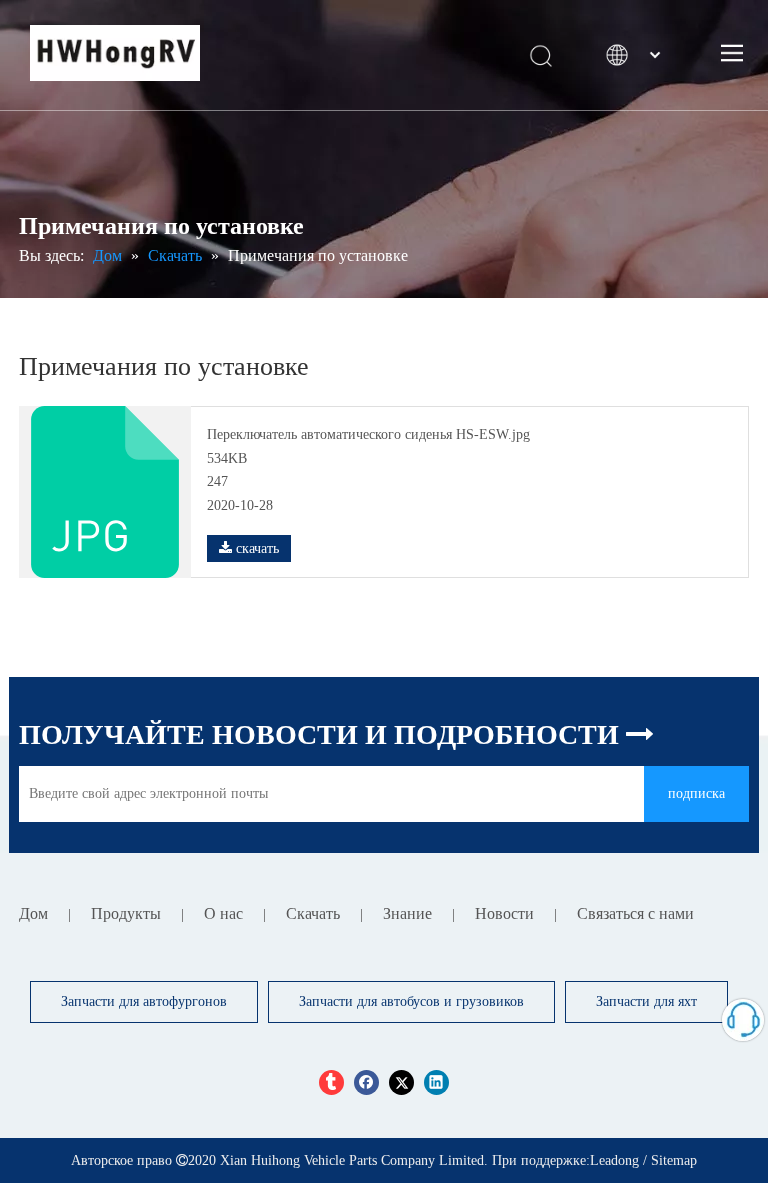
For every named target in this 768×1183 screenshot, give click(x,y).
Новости (504, 913)
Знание (407, 913)
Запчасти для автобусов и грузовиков (411, 1001)
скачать (255, 548)
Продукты (126, 913)
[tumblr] (331, 1081)
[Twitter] (401, 1081)
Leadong (614, 1160)
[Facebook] (366, 1081)
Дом (33, 913)
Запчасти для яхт (646, 1001)
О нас (223, 913)
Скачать (313, 913)
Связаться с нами (635, 913)
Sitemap (674, 1160)
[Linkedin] (436, 1081)
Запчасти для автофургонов (144, 1001)
